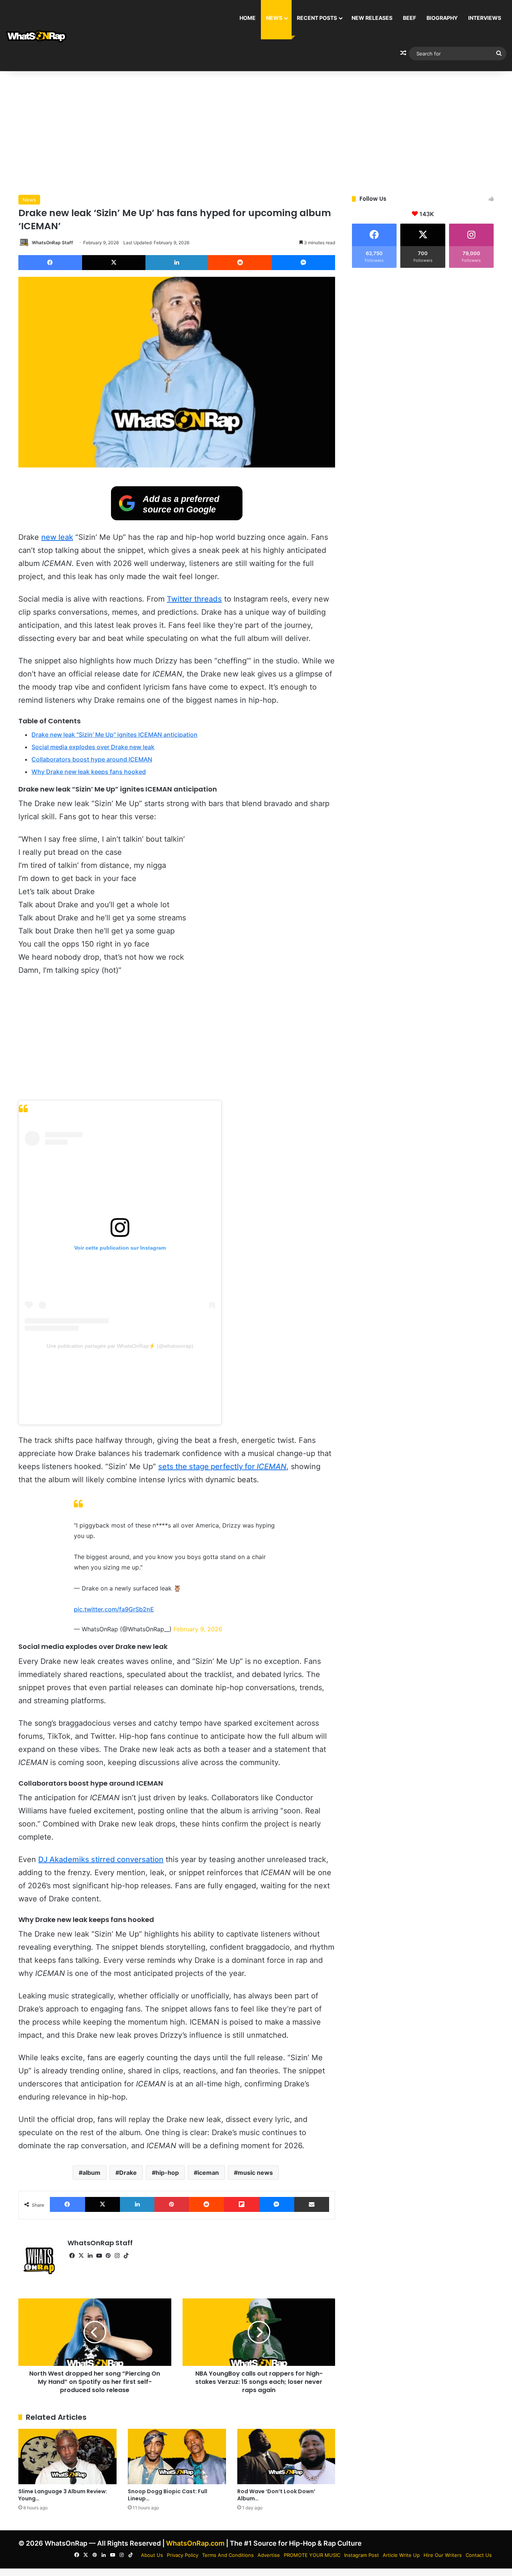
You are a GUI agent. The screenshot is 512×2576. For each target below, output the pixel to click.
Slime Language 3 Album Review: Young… (63, 2495)
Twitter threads (194, 599)
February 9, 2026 (198, 1629)
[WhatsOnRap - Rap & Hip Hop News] (37, 36)
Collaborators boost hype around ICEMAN (92, 759)
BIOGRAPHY (442, 18)
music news (255, 2173)
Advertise (269, 2555)
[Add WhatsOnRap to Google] (177, 518)
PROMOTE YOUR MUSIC (312, 2555)
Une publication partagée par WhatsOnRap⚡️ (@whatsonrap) (120, 1346)
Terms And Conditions (228, 2555)
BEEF (409, 18)
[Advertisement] (256, 131)
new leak (57, 537)
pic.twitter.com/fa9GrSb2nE (114, 1609)
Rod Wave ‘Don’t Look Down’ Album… (276, 2495)
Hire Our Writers (443, 2555)
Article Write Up (401, 2555)
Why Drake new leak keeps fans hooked (89, 772)
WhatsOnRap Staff (52, 243)
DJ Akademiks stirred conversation (101, 1859)
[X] (81, 2256)
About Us (152, 2555)
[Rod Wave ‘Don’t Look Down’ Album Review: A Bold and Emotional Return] (286, 2457)
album (91, 2173)
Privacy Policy (183, 2555)
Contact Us (479, 2555)
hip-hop (167, 2173)
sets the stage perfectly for (222, 1466)
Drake (128, 2173)
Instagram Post (362, 2555)
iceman (208, 2173)
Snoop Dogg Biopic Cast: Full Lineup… (168, 2495)
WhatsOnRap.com (195, 2543)
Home (248, 18)
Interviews (485, 18)
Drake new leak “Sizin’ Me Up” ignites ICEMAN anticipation (115, 735)
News (274, 18)
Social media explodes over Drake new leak (93, 747)
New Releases (372, 18)
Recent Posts (317, 18)
